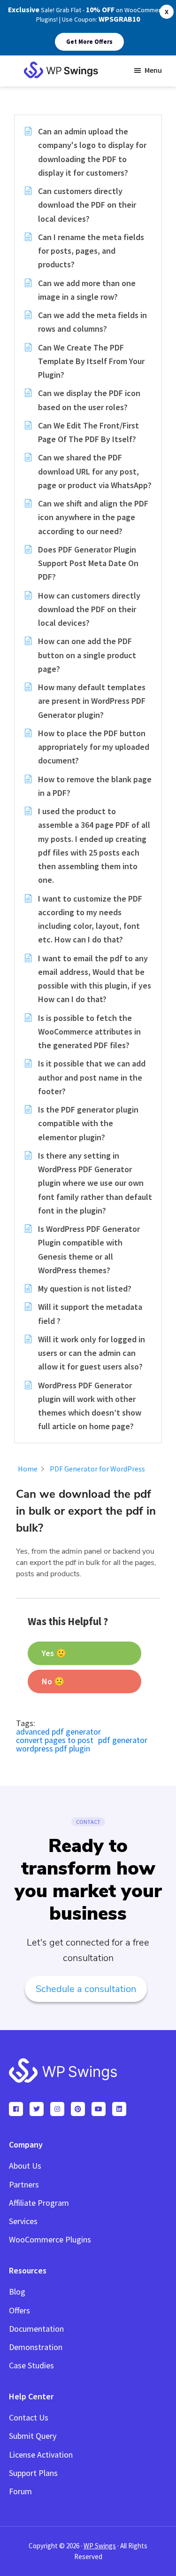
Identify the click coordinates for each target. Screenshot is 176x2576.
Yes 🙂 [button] (54, 1653)
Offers (19, 2310)
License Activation (41, 2455)
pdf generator (123, 1740)
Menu (153, 70)
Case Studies (31, 2365)
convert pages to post (55, 1740)
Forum (20, 2491)
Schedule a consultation (86, 1989)
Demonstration (36, 2347)
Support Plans (33, 2473)
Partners (24, 2184)
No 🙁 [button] (53, 1681)
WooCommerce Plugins (50, 2239)
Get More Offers (89, 42)
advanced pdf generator (58, 1732)
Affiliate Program (39, 2203)
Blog (17, 2292)
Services (23, 2221)
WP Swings (100, 2546)
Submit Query (33, 2436)
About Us (25, 2166)
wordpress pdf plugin (53, 1748)
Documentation (36, 2329)
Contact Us (29, 2417)
